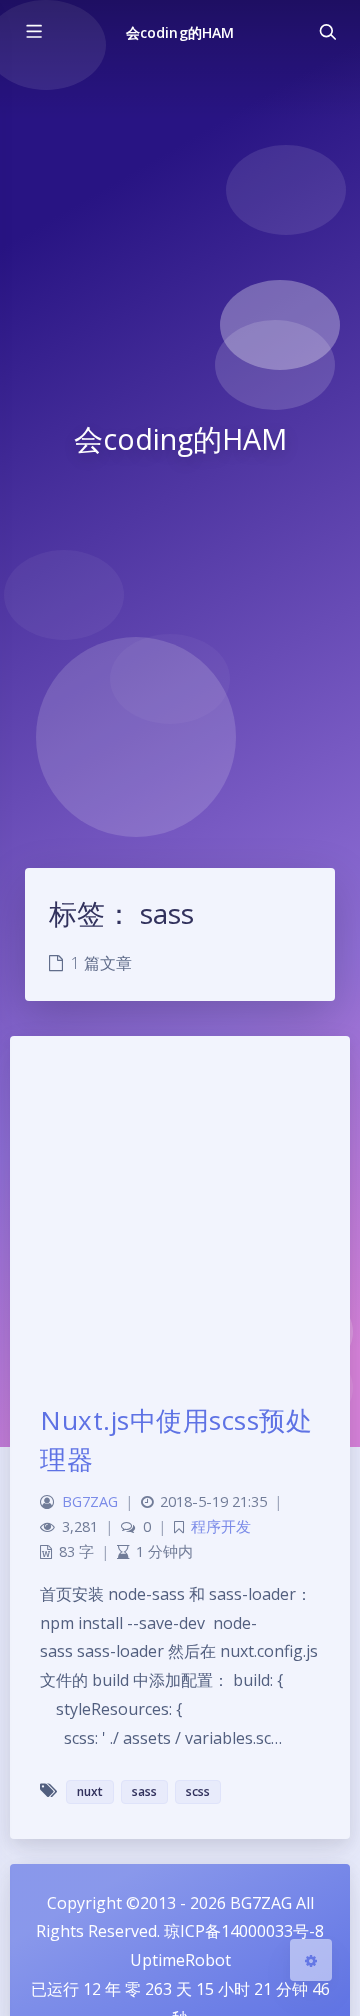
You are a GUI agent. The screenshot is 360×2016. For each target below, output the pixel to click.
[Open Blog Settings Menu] (311, 1960)
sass (144, 1791)
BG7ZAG (90, 1501)
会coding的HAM (180, 32)
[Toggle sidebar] (33, 32)
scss (198, 1791)
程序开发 (221, 1526)
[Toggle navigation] (327, 32)
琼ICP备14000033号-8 (244, 1931)
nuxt (90, 1791)
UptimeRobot (180, 1960)
